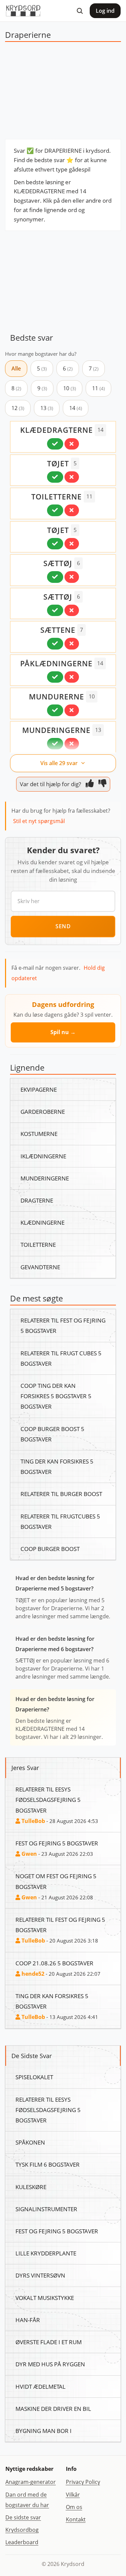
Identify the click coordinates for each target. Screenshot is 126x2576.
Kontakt (76, 2519)
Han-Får (28, 2320)
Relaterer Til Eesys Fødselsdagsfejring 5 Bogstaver (48, 1800)
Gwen (29, 1854)
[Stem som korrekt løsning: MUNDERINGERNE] (55, 744)
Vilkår (73, 2495)
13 (47, 408)
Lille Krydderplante (46, 2253)
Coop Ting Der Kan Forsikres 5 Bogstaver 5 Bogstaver (56, 1396)
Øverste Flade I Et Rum (49, 2342)
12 (18, 408)
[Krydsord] (23, 11)
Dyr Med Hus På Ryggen (50, 2364)
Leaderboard (22, 2542)
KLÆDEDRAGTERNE (56, 430)
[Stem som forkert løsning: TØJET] (72, 477)
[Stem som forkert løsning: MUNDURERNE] (72, 710)
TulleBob (33, 1821)
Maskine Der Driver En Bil (53, 2409)
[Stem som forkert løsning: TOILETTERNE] (72, 510)
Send (63, 926)
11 (98, 388)
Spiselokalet (34, 2077)
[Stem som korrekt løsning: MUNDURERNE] (55, 710)
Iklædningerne (43, 1156)
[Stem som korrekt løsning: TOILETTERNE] (55, 510)
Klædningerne (43, 1222)
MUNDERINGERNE (56, 730)
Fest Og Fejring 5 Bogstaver (57, 1843)
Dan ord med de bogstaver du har (27, 2500)
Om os (74, 2507)
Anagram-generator (31, 2482)
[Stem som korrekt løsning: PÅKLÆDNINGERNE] (55, 677)
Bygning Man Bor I (44, 2431)
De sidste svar (23, 2517)
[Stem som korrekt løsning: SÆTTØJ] (55, 577)
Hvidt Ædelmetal (40, 2386)
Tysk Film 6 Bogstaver (48, 2164)
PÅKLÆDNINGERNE (56, 663)
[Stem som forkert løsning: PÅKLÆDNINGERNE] (72, 677)
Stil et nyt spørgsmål (39, 821)
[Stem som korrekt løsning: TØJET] (55, 477)
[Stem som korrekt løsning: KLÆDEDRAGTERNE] (55, 444)
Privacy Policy (83, 2482)
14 (76, 408)
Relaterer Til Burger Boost (61, 1494)
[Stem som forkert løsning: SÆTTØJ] (72, 577)
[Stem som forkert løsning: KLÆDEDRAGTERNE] (72, 444)
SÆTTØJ (58, 563)
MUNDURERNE (56, 696)
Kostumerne (39, 1134)
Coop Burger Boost (50, 1549)
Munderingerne (45, 1178)
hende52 (32, 1974)
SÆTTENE (58, 630)
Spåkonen (30, 2142)
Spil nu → (63, 1032)
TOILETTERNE (56, 496)
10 (70, 388)
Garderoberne (43, 1111)
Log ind (105, 11)
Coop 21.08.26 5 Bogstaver (54, 1963)
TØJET (58, 463)
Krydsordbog (22, 2530)
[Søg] (80, 11)
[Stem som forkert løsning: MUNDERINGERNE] (72, 744)
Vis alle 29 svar (60, 763)
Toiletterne (38, 1244)
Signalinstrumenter (46, 2209)
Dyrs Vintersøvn (40, 2275)
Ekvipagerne (39, 1089)
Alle (16, 368)
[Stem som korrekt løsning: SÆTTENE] (55, 643)
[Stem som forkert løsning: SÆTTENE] (72, 643)
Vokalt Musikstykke (45, 2298)
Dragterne (37, 1200)
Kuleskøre (31, 2187)
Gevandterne (40, 1267)
